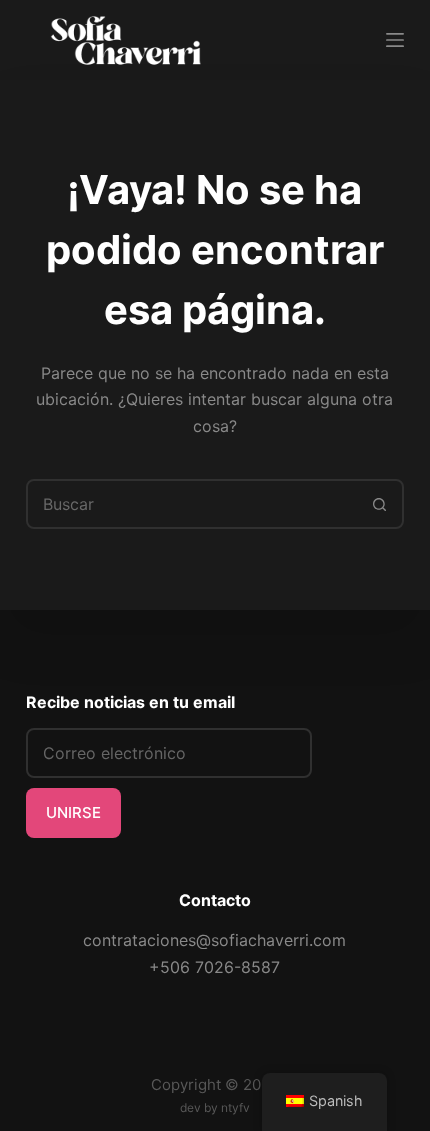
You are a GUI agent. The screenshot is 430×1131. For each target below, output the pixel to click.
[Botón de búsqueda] (379, 504)
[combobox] (192, 504)
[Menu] (395, 40)
